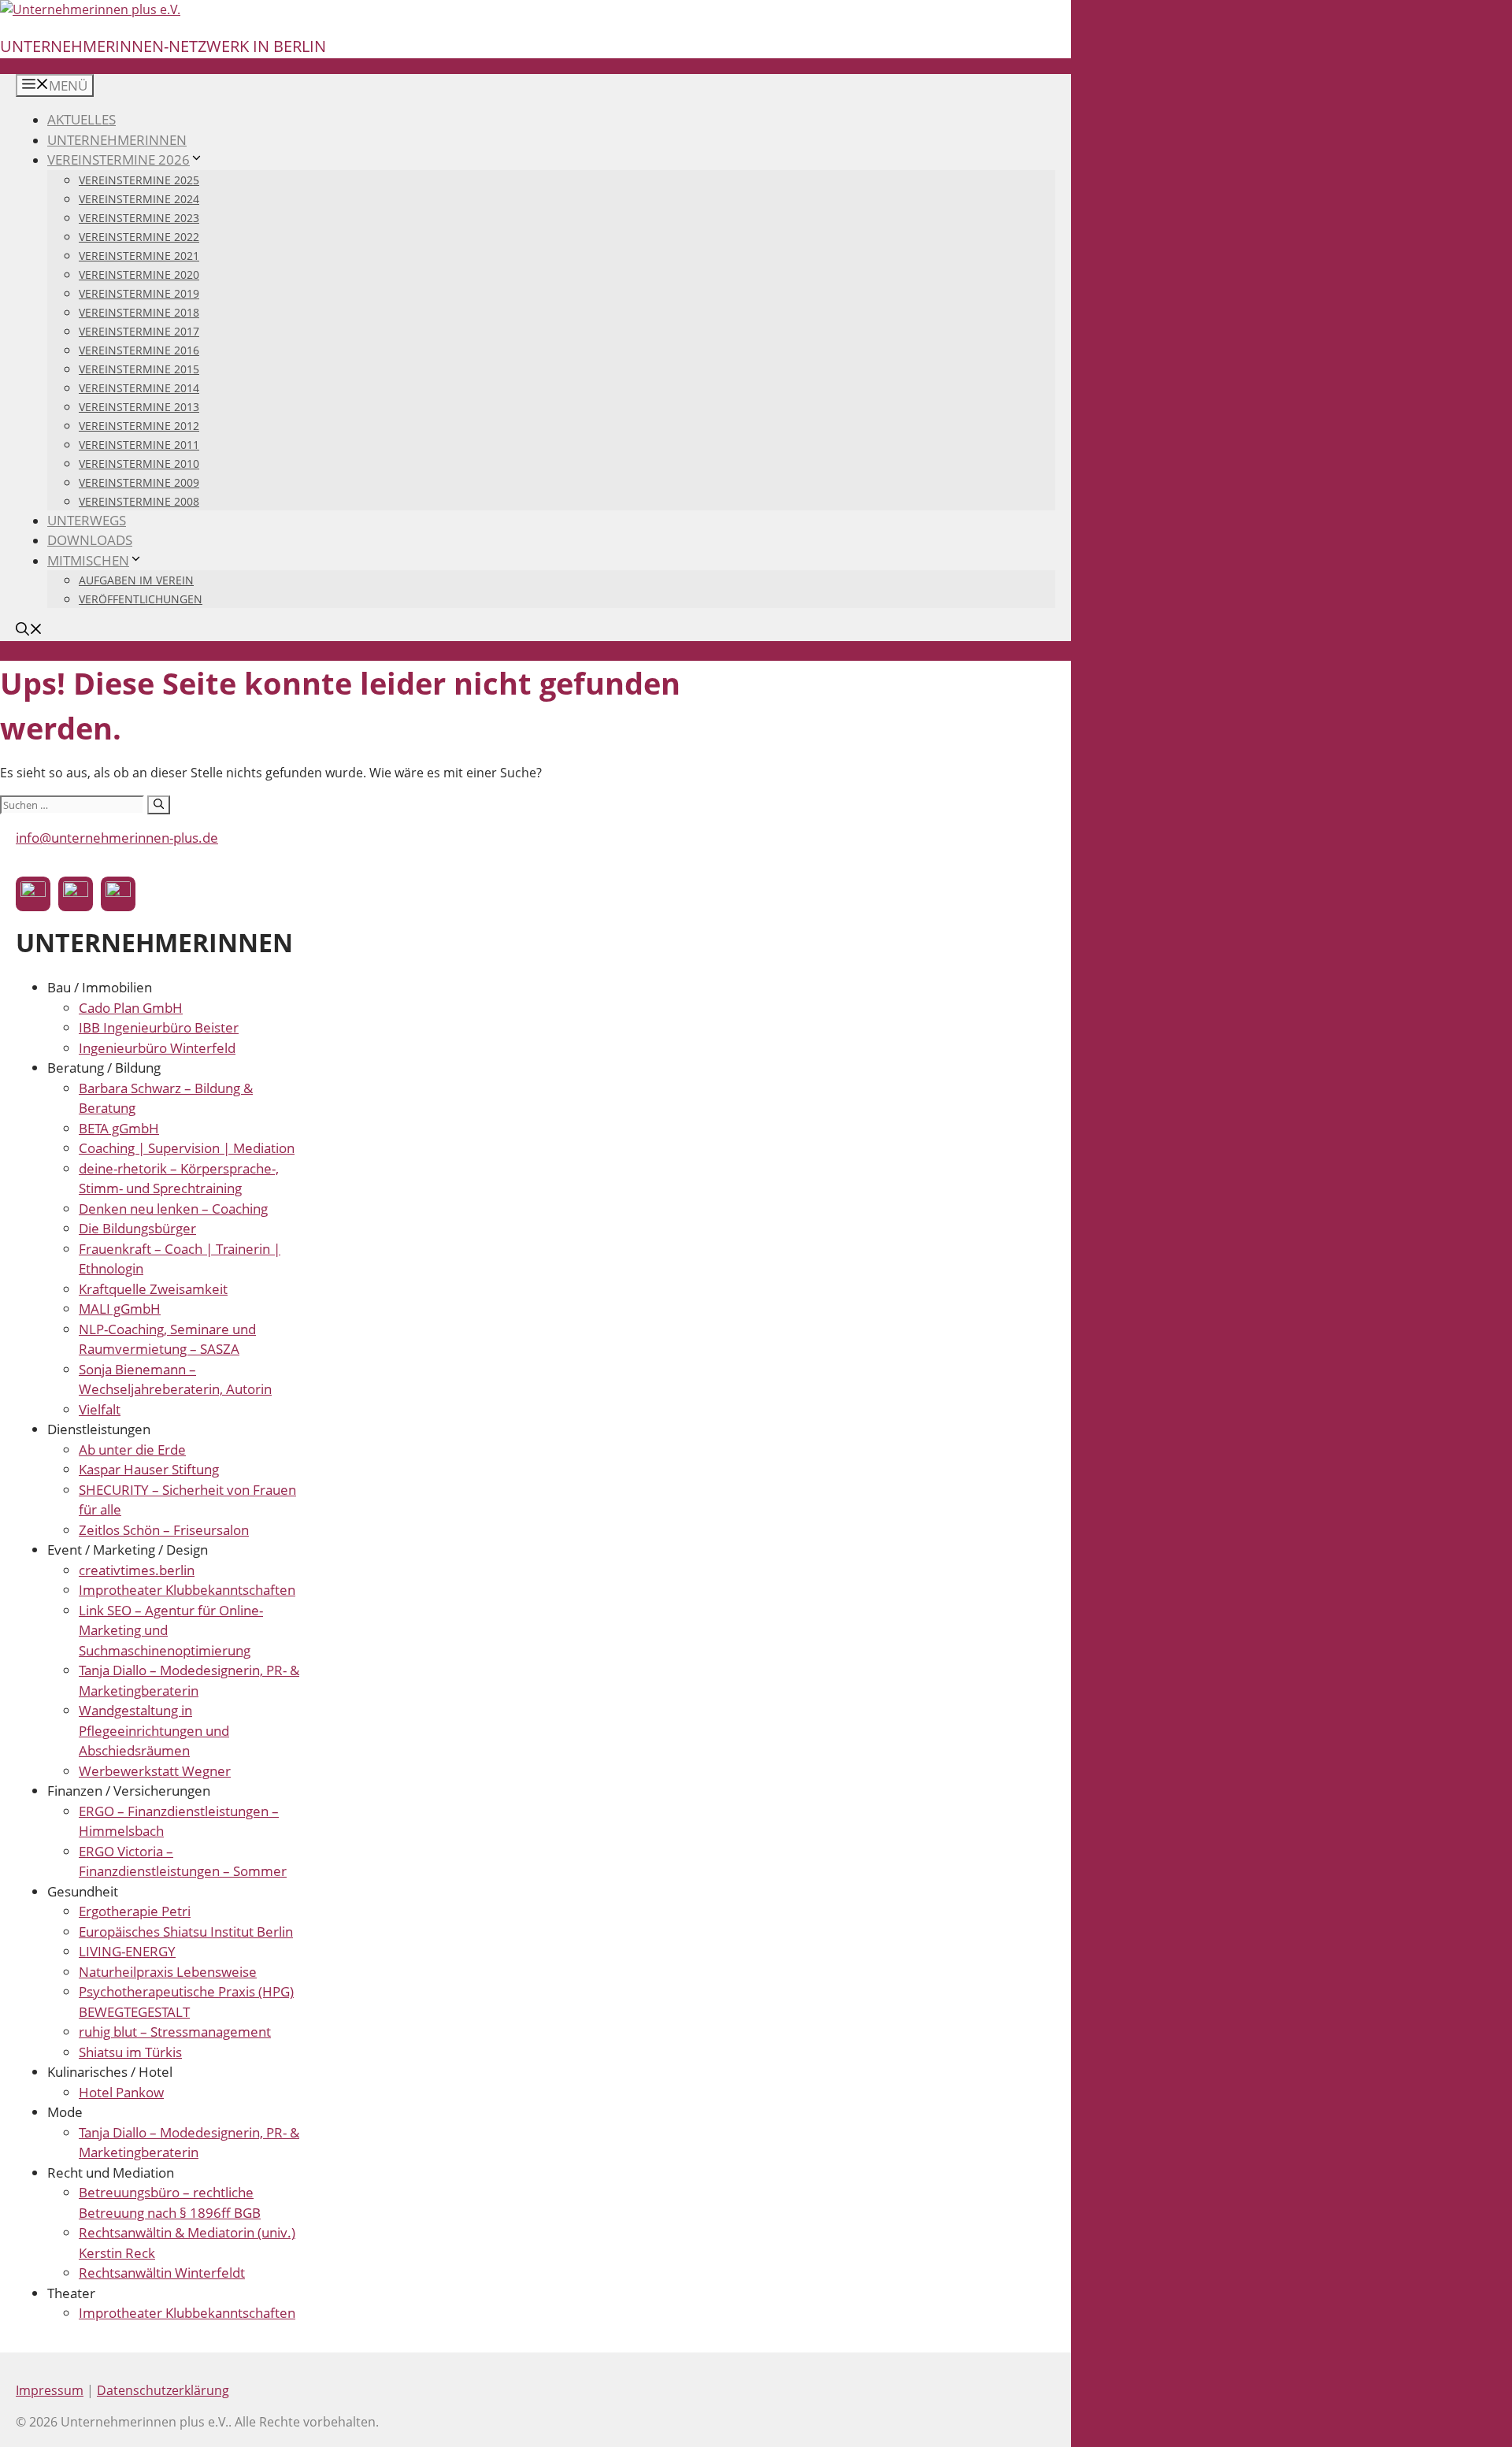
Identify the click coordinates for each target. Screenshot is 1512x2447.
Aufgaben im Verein (136, 580)
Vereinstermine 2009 (139, 482)
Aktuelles (82, 119)
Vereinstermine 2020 (139, 274)
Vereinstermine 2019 (139, 293)
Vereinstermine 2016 (139, 350)
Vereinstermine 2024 (139, 199)
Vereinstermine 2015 (139, 369)
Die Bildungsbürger (137, 1228)
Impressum (50, 2390)
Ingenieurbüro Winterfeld (157, 1048)
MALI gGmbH (120, 1309)
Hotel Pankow (121, 2092)
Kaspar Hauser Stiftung (149, 1469)
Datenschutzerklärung (163, 2390)
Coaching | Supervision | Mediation (187, 1148)
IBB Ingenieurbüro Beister (159, 1027)
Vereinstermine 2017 (139, 331)
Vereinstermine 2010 (139, 463)
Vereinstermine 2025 (139, 180)
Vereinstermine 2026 (119, 159)
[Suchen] (159, 805)
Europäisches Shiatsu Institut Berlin (186, 1932)
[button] (29, 630)
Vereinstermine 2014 (139, 388)
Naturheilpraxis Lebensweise (168, 1972)
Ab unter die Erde (132, 1450)
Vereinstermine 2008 (139, 501)
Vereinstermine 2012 (139, 426)
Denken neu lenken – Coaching (173, 1209)
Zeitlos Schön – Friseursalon (164, 1530)
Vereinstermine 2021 (139, 256)
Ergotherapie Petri (135, 1911)
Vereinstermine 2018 (139, 312)
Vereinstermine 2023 (139, 218)
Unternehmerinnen (117, 140)
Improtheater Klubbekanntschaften (187, 1590)
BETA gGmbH (119, 1128)
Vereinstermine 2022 (139, 237)
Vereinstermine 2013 (139, 407)
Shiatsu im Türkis (130, 2052)
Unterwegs (87, 520)
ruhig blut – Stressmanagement (175, 2032)
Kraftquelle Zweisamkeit (153, 1289)
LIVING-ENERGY (127, 1951)
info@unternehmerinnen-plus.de (117, 838)
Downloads (90, 540)
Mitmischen (88, 560)
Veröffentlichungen (141, 599)
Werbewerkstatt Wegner (155, 1771)
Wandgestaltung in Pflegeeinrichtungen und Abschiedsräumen (154, 1730)
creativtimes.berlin (137, 1570)
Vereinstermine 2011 (139, 445)
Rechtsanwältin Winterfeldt (162, 2273)
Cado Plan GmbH (131, 1008)
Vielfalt (100, 1409)
